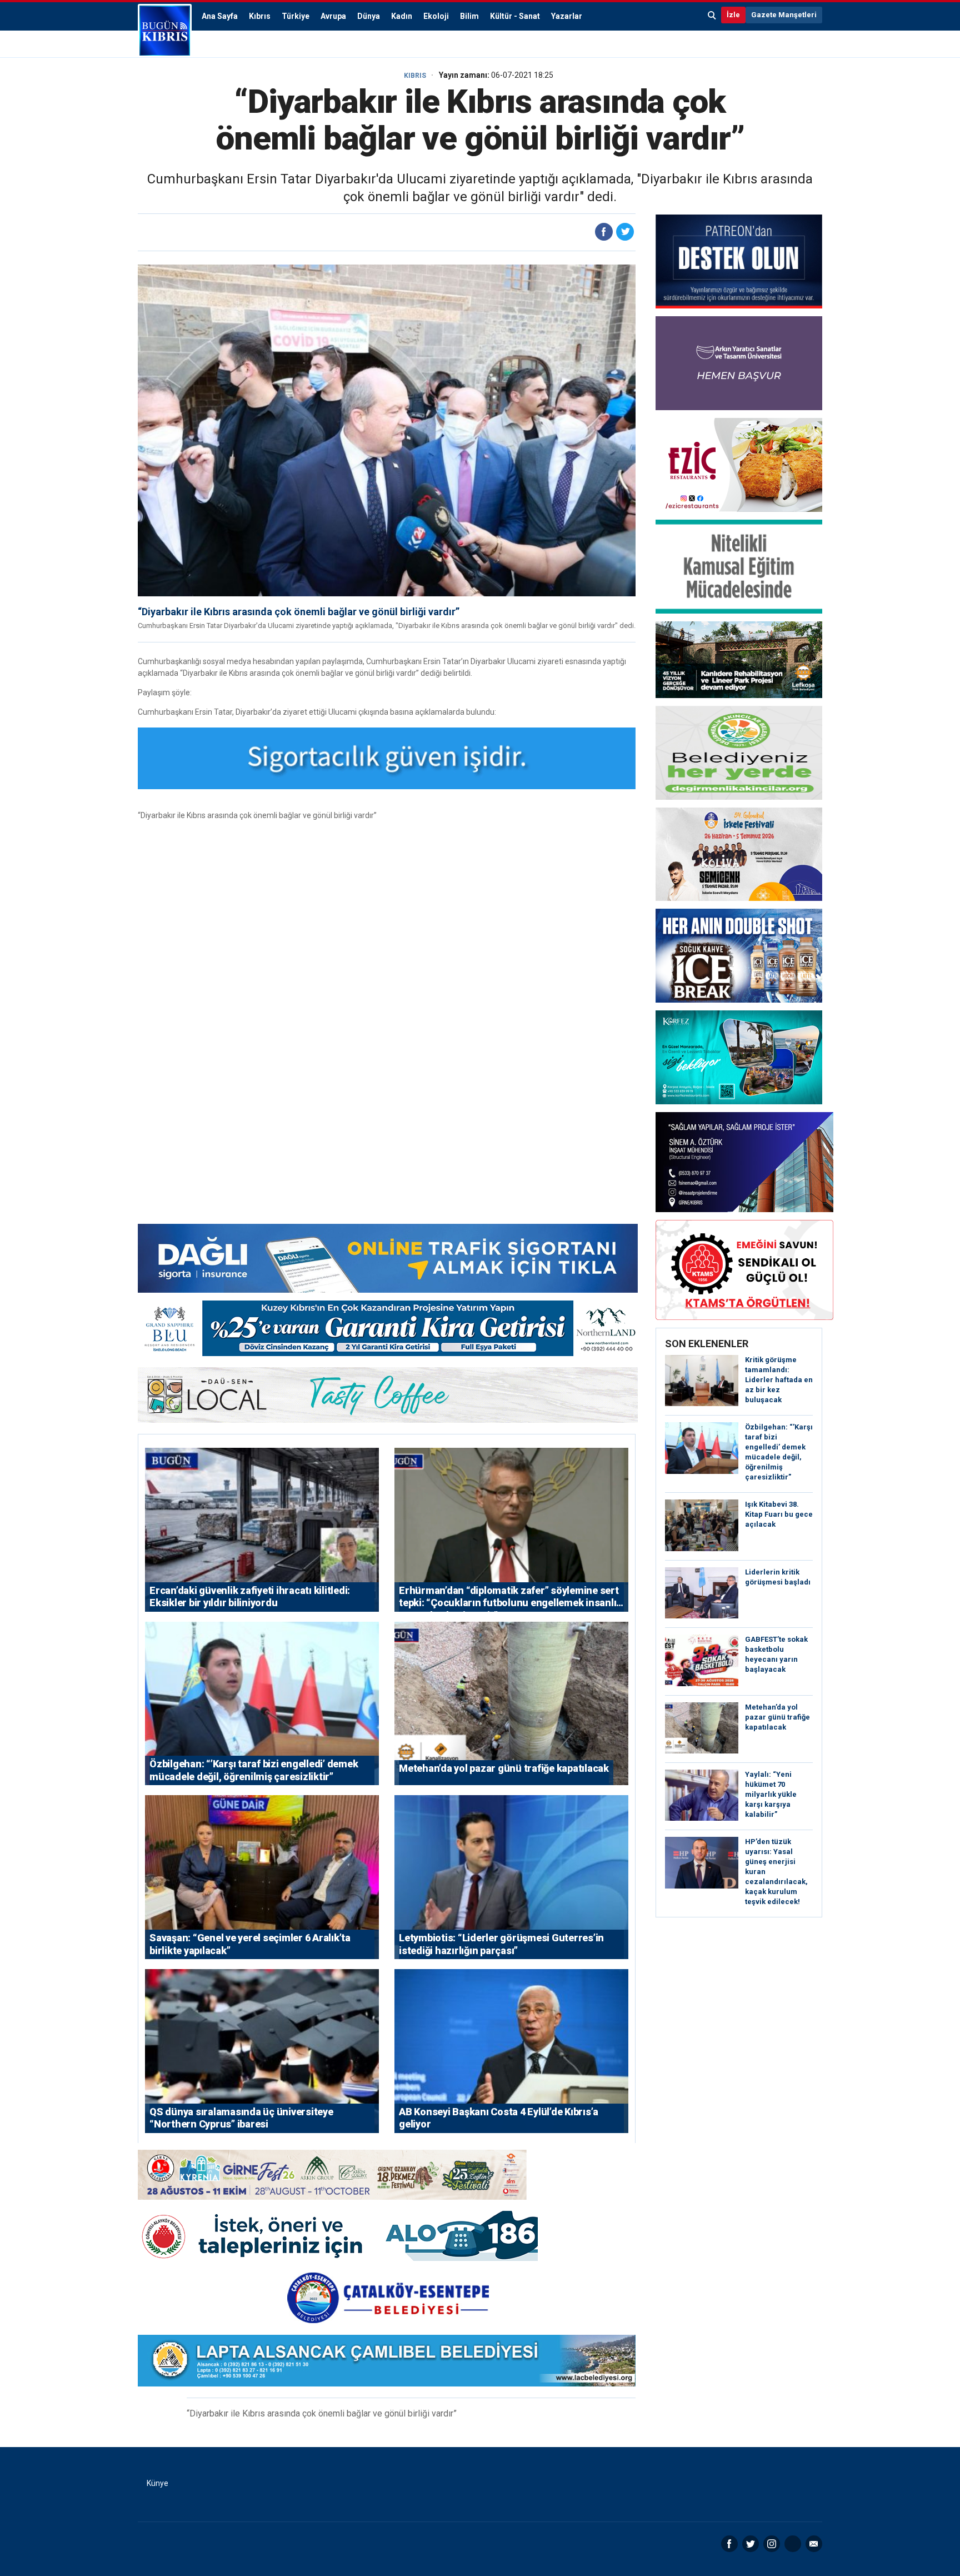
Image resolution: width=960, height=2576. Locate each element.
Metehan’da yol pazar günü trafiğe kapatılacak (777, 1717)
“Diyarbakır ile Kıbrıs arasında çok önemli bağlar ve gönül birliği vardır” (299, 612)
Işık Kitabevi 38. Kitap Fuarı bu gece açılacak (779, 1514)
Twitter (751, 2544)
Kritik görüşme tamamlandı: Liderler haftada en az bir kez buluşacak (779, 1380)
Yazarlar (567, 16)
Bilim (469, 16)
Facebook (729, 2544)
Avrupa (333, 16)
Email (814, 2544)
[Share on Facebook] (604, 232)
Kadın (402, 16)
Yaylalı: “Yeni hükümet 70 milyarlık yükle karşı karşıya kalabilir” (771, 1794)
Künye (157, 2483)
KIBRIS (415, 76)
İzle (733, 15)
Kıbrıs (260, 16)
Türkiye (296, 16)
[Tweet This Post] (625, 232)
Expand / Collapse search (712, 15)
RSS (793, 2544)
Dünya (369, 16)
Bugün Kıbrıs (165, 31)
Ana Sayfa (220, 16)
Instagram (772, 2544)
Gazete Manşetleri (784, 15)
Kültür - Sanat (515, 16)
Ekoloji (436, 16)
